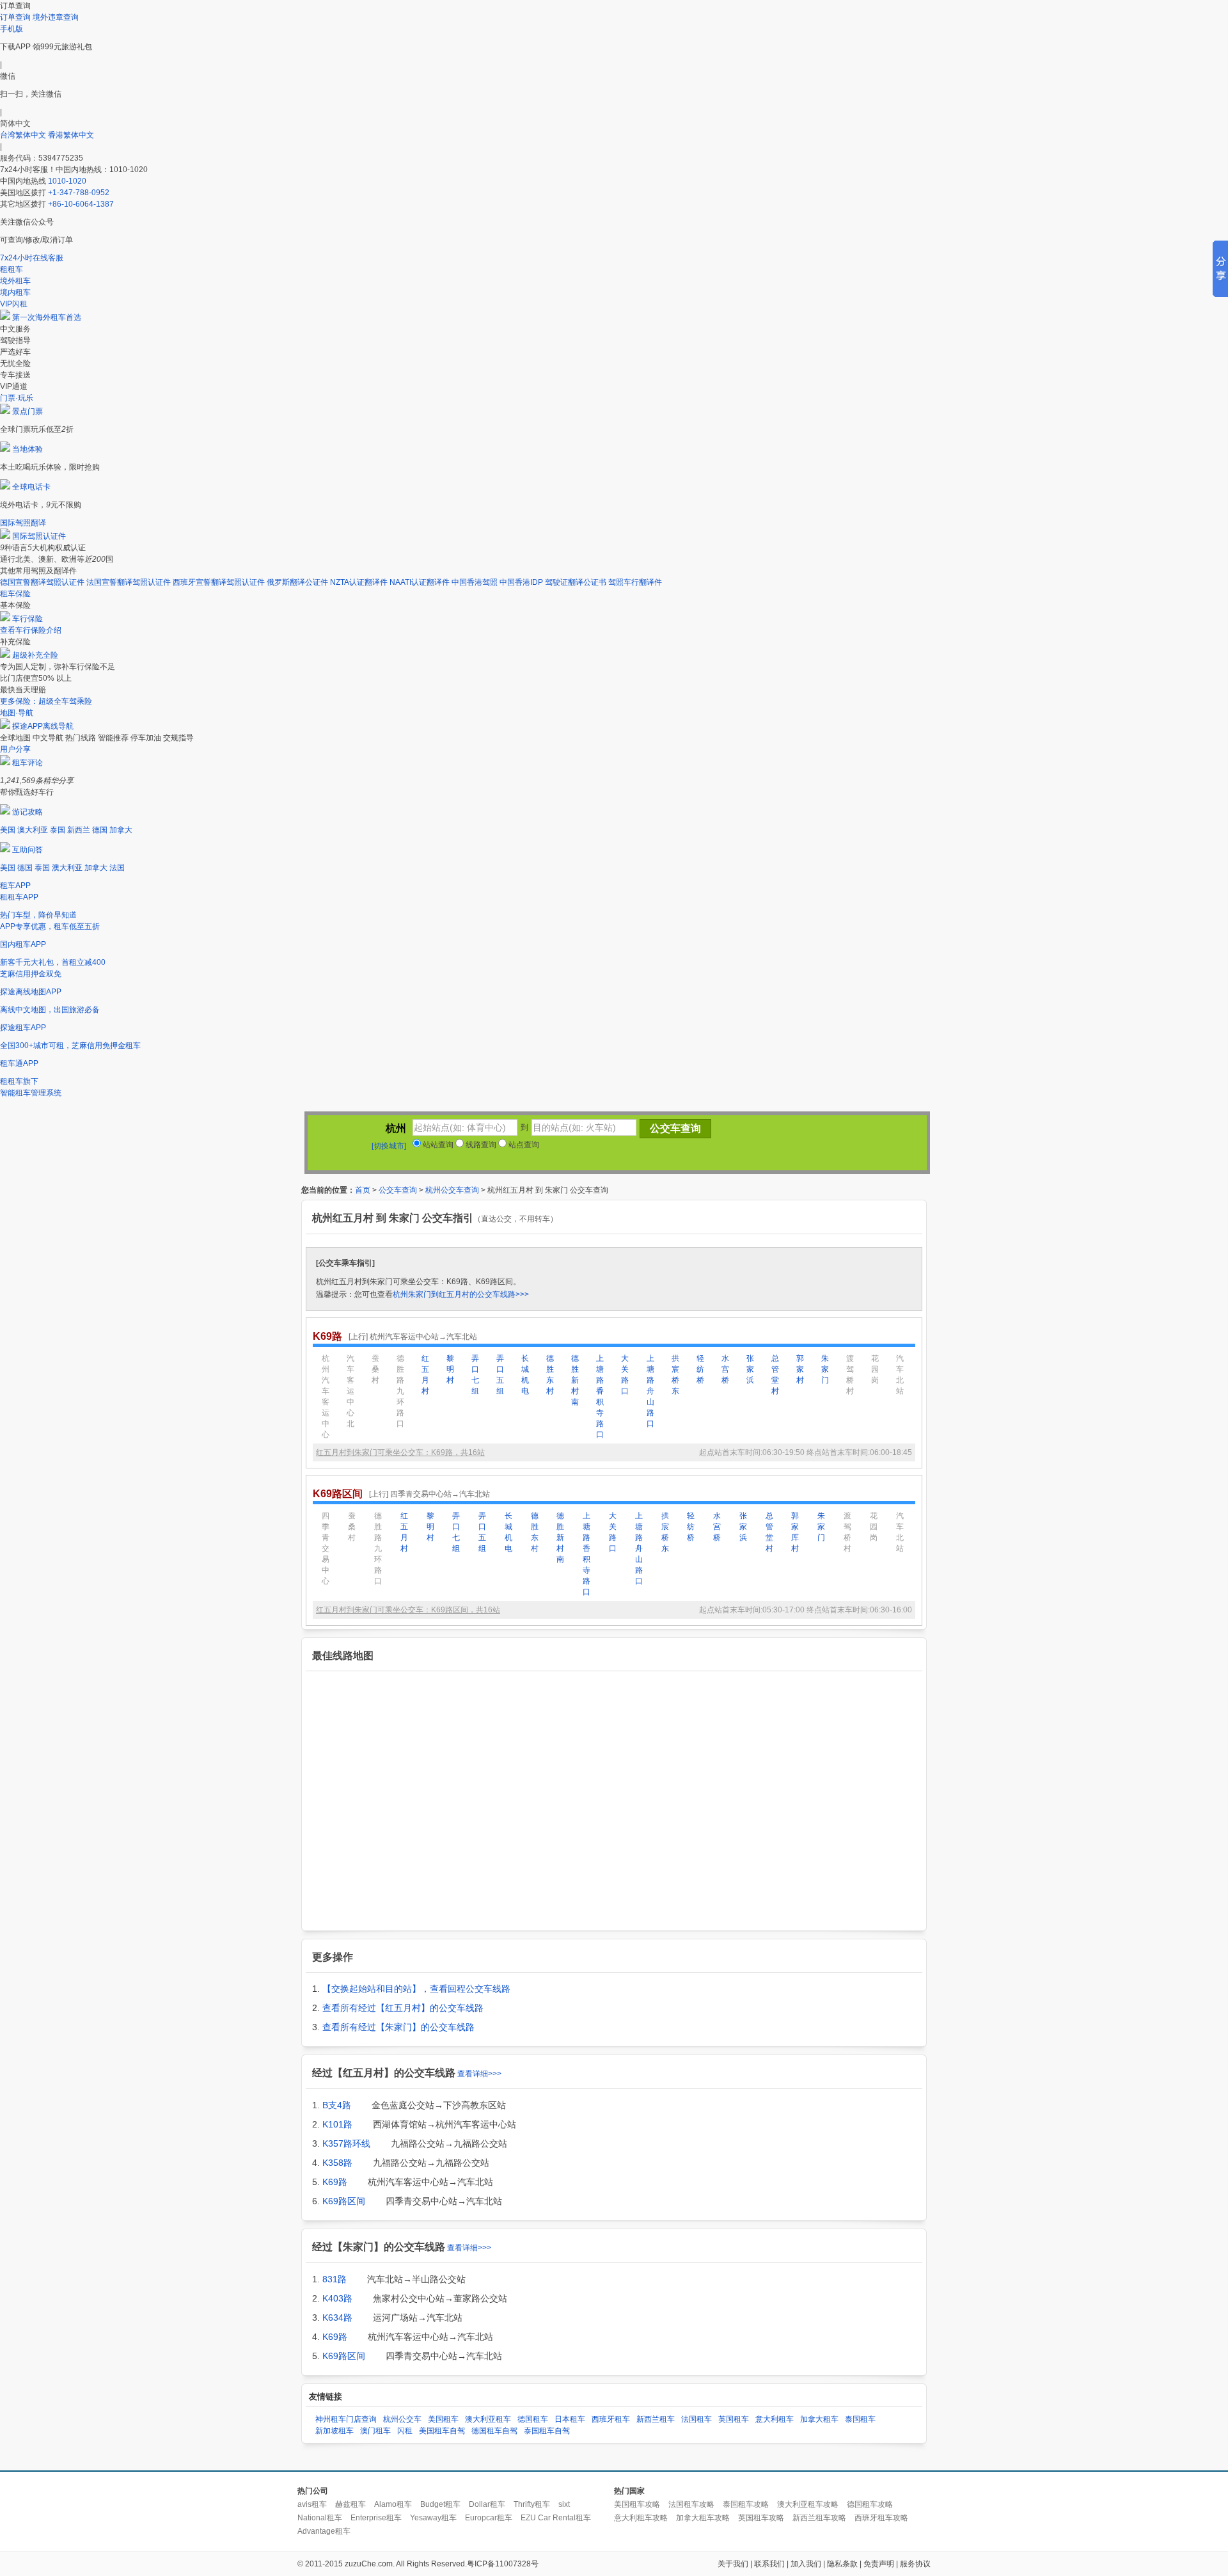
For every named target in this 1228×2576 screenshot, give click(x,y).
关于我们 (733, 2564)
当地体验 (28, 449)
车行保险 (28, 619)
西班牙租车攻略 (881, 2518)
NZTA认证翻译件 (359, 582)
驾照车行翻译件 (635, 582)
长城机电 (525, 1375)
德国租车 (533, 2419)
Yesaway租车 (433, 2518)
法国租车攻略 (691, 2504)
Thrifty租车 (532, 2504)
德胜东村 (550, 1375)
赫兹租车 (350, 2504)
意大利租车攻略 (641, 2518)
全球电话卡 (31, 487)
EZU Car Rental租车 (556, 2518)
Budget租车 (440, 2504)
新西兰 (79, 830)
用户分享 (15, 749)
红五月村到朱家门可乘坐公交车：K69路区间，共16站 (408, 1610)
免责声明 (879, 2564)
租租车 (12, 269)
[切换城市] (389, 1146)
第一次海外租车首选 (47, 317)
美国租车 (443, 2419)
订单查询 (15, 17)
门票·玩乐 (17, 398)
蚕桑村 (375, 1369)
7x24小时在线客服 (32, 258)
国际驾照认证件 (39, 536)
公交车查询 (398, 1190)
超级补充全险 (35, 655)
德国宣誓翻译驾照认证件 (42, 582)
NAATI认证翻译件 (420, 582)
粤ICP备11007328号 (503, 2564)
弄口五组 (500, 1375)
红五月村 (425, 1375)
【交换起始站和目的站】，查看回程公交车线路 (416, 1989)
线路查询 (480, 1145)
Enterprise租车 (376, 2518)
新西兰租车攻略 (819, 2518)
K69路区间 (344, 2201)
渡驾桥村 (850, 1375)
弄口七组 (475, 1375)
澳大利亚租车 (488, 2419)
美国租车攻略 (637, 2504)
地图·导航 (17, 713)
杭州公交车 (402, 2419)
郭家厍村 (795, 1532)
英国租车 (734, 2419)
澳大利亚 (33, 830)
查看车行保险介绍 (31, 630)
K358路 (337, 2163)
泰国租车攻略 (746, 2504)
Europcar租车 (489, 2518)
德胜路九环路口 (400, 1391)
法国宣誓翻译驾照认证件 (129, 582)
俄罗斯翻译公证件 (297, 582)
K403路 (337, 2298)
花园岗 (875, 1369)
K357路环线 (346, 2143)
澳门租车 (375, 2431)
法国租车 (697, 2419)
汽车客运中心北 (350, 1391)
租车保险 (15, 594)
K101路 (337, 2124)
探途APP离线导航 (43, 726)
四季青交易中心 (326, 1548)
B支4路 (337, 2105)
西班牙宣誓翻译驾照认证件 (219, 582)
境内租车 (15, 292)
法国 (117, 868)
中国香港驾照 (475, 582)
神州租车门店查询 (346, 2419)
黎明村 (450, 1369)
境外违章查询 (56, 17)
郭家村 (800, 1369)
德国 (100, 830)
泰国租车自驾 (547, 2431)
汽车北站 (900, 1375)
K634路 (337, 2318)
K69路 (335, 2182)
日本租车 (570, 2419)
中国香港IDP (521, 582)
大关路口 (625, 1375)
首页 (363, 1190)
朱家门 (825, 1369)
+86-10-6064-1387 (81, 204)
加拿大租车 (819, 2419)
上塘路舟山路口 (650, 1391)
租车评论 (28, 763)
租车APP (15, 886)
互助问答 (28, 850)
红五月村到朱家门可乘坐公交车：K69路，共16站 (400, 1452)
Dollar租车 (487, 2504)
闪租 (405, 2431)
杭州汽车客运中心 (326, 1396)
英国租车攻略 (761, 2518)
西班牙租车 (611, 2419)
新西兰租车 (656, 2419)
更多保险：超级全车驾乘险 (46, 701)
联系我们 (769, 2564)
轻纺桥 (700, 1369)
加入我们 (806, 2564)
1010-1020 (67, 181)
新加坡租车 (335, 2431)
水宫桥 (725, 1369)
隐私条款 (842, 2564)
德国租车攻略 (870, 2504)
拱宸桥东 (675, 1375)
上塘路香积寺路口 (600, 1396)
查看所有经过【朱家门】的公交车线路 (398, 2027)
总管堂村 (775, 1375)
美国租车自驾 (442, 2431)
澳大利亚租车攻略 (808, 2504)
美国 (8, 830)
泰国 (58, 830)
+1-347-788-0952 (79, 193)
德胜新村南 (575, 1380)
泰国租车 (860, 2419)
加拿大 (121, 830)
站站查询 (437, 1145)
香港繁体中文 (71, 135)
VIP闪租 (14, 304)
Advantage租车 (324, 2531)
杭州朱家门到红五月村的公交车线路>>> (461, 1294)
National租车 (320, 2518)
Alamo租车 (393, 2504)
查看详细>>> (479, 2074)
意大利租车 (775, 2419)
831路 (335, 2279)
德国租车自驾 (494, 2431)
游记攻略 (28, 812)
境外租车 (15, 281)
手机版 (12, 29)
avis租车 (312, 2504)
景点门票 (28, 411)
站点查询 (523, 1145)
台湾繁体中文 (24, 135)
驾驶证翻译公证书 (576, 582)
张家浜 (750, 1369)
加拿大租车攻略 (703, 2518)
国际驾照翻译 (23, 523)
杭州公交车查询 (452, 1190)
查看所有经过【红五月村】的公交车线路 (403, 2008)
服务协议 (915, 2564)
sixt (564, 2504)
